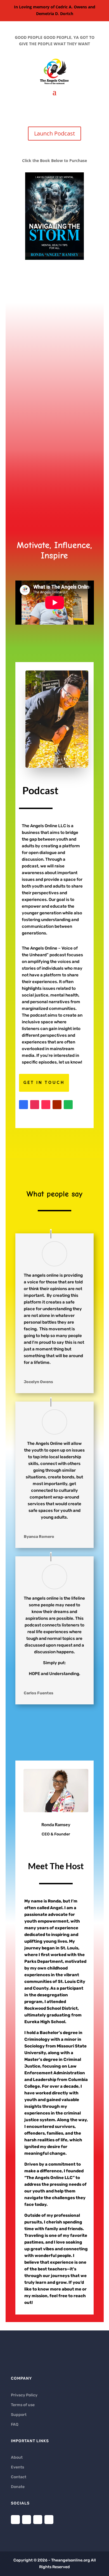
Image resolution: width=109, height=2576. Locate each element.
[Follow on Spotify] (68, 1105)
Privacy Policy (24, 2395)
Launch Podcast (54, 133)
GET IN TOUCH (44, 1083)
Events (17, 2467)
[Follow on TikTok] (46, 1105)
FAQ (15, 2424)
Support (19, 2415)
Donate (18, 2487)
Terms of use (23, 2405)
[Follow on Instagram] (35, 1105)
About (17, 2457)
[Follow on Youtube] (57, 1105)
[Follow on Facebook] (23, 1105)
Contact (19, 2477)
